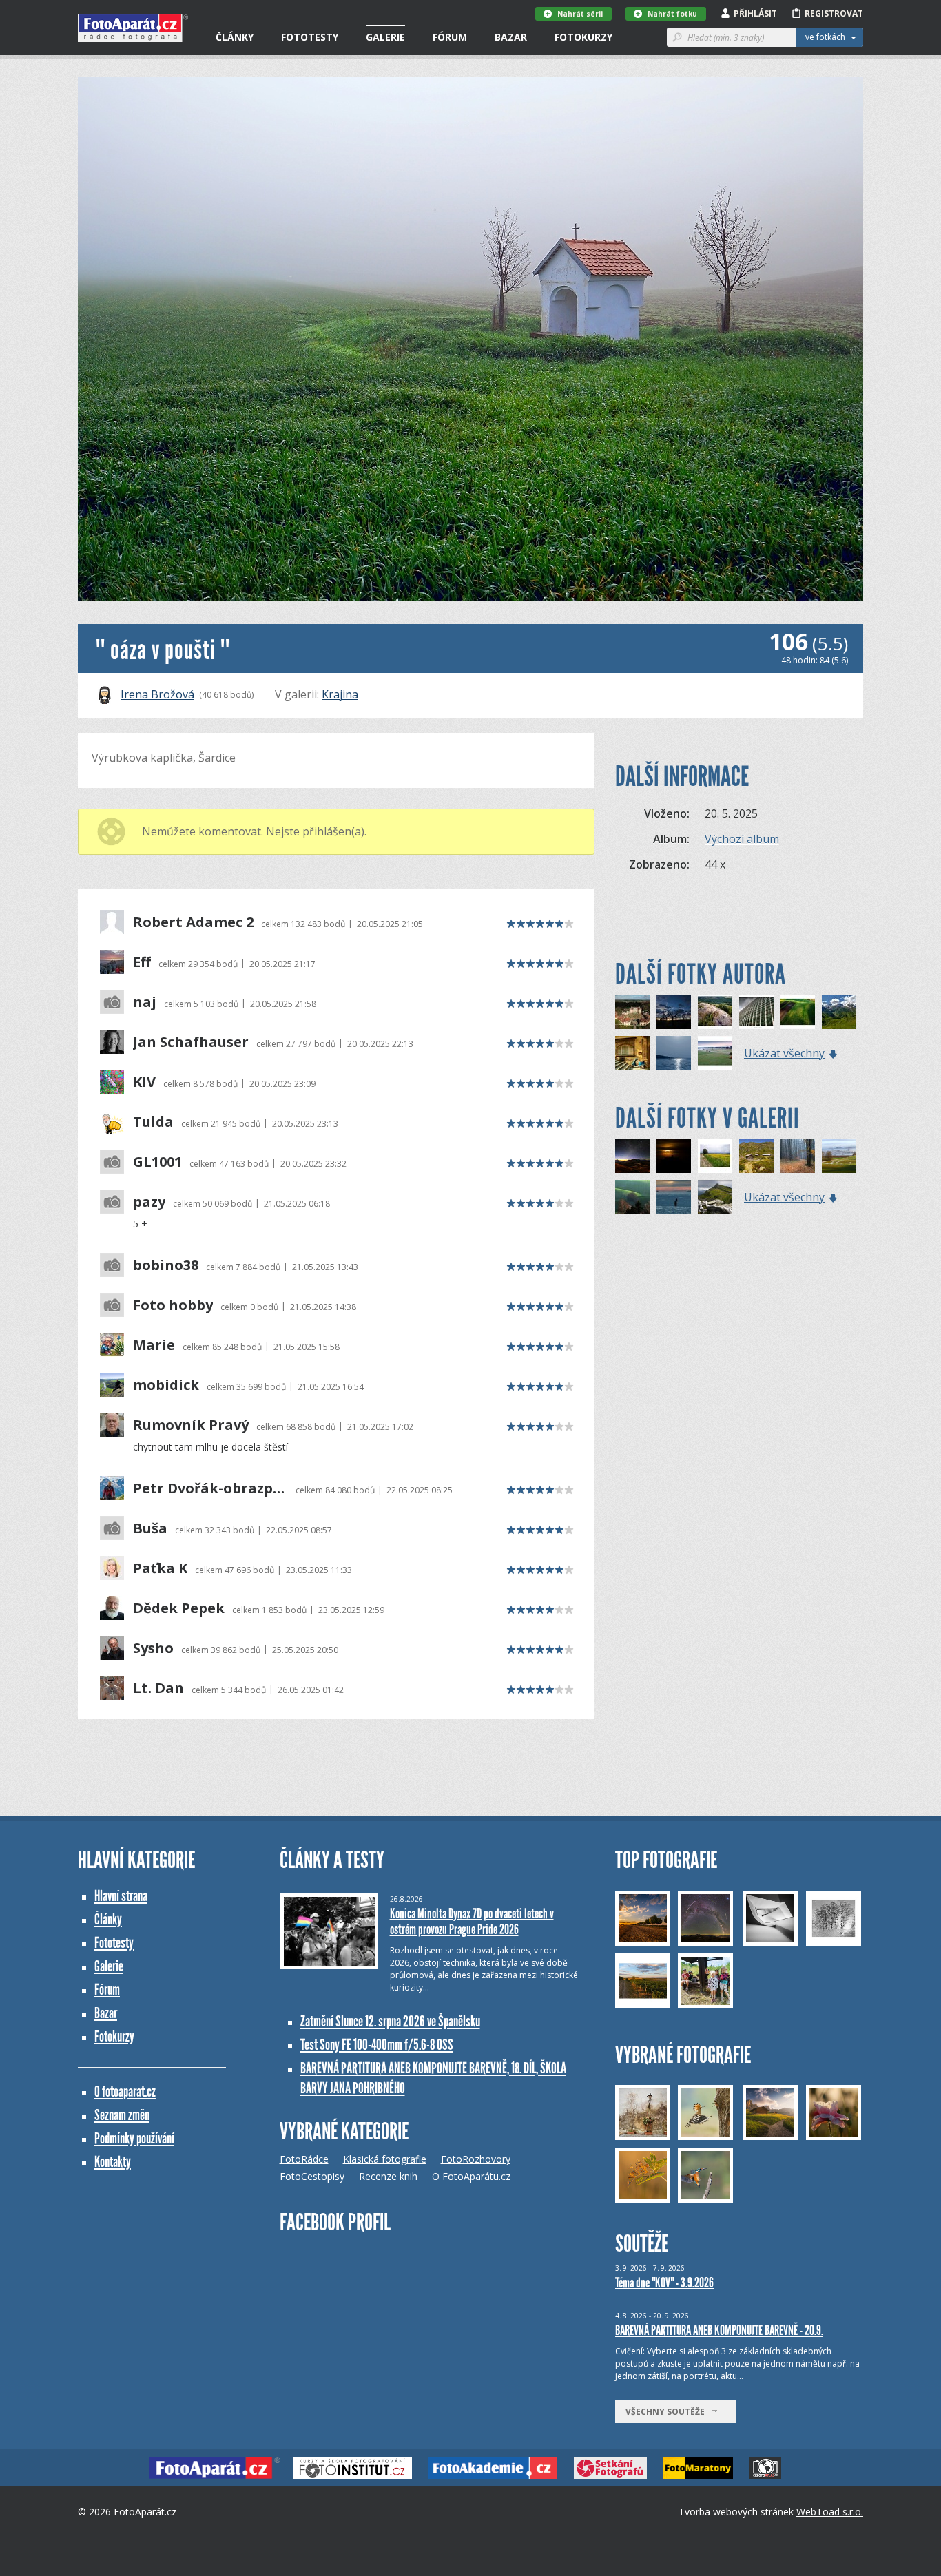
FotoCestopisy (312, 2176)
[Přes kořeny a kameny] (715, 1197)
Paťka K (160, 1568)
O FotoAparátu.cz (471, 2176)
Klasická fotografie (385, 2159)
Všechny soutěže (668, 2412)
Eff (142, 962)
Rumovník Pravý (191, 1425)
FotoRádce (304, 2159)
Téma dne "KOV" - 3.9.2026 (664, 2283)
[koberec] (798, 1012)
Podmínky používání (134, 2138)
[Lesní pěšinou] (798, 1156)
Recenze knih (388, 2176)
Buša (150, 1528)
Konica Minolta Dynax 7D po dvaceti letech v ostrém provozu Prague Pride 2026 (472, 1921)
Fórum (450, 37)
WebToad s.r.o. (830, 2512)
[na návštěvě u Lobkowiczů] (632, 1012)
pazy (149, 1202)
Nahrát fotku (672, 14)
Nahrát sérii (580, 14)
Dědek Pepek (179, 1608)
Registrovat (834, 13)
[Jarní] (839, 1156)
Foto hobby (173, 1305)
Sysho (153, 1648)
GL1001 (157, 1162)
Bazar (511, 37)
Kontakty (113, 2162)
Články (235, 37)
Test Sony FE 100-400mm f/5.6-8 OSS (377, 2045)
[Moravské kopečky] (632, 1197)
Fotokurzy (583, 37)
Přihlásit (755, 13)
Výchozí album (742, 839)
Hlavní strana (121, 1896)
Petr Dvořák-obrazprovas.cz (210, 1488)
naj (145, 1002)
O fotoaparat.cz (125, 2091)
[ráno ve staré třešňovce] (674, 1012)
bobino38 (166, 1265)
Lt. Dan (158, 1688)
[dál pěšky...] (632, 1053)
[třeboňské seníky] (715, 1053)
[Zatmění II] (674, 1156)
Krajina (340, 694)
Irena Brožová (157, 694)
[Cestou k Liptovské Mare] (715, 1156)
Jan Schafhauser (191, 1042)
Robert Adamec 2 (193, 922)
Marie (154, 1345)
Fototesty (310, 37)
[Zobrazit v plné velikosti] (470, 339)
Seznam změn (122, 2115)
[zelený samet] (839, 1012)
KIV (144, 1082)
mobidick (166, 1385)
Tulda (153, 1122)
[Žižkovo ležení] (715, 1012)
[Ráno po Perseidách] (632, 1156)
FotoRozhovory (476, 2159)
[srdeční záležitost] (756, 1012)
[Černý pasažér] (674, 1197)
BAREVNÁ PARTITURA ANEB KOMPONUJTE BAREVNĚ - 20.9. (719, 2330)
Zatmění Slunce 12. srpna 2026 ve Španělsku (390, 2021)
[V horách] (756, 1156)
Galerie (385, 37)
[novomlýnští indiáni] (674, 1053)
